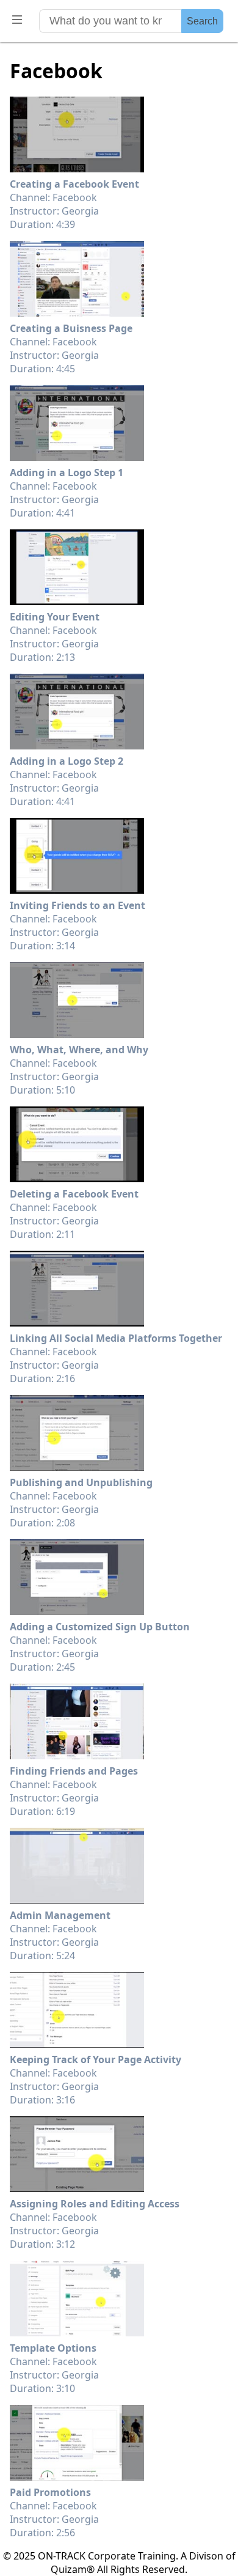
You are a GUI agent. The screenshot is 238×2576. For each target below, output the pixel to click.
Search (202, 21)
